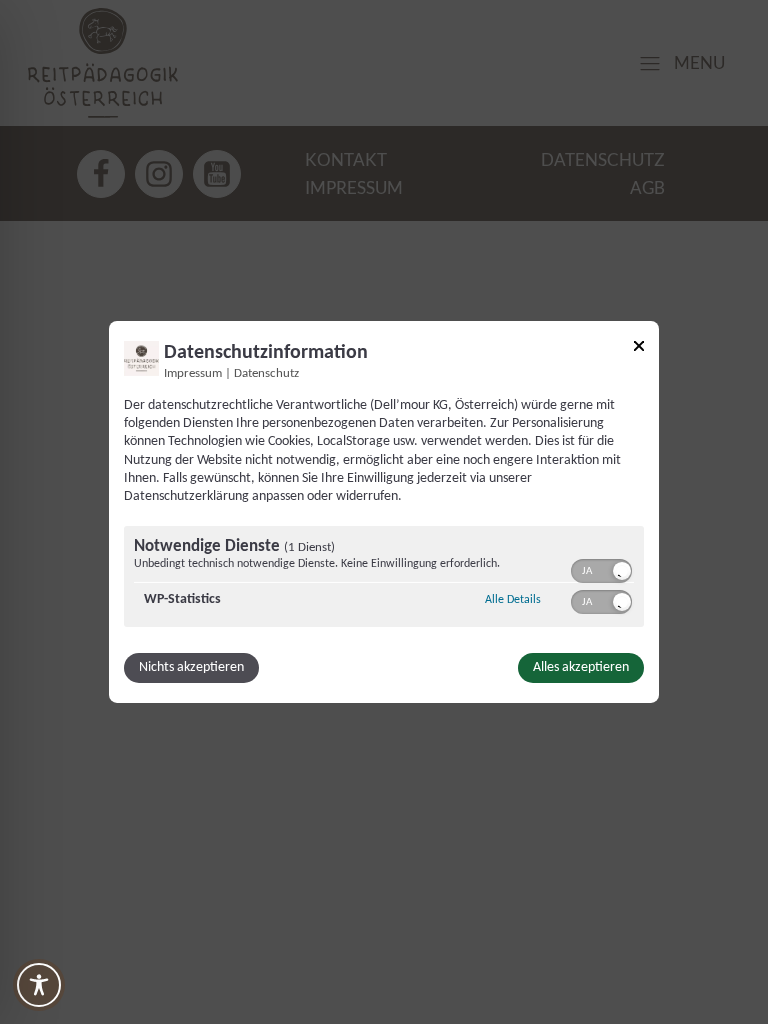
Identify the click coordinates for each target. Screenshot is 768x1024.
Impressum (193, 374)
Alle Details (513, 599)
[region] (384, 579)
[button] (622, 571)
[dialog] (384, 512)
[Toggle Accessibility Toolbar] (39, 985)
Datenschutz (266, 374)
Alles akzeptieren (581, 667)
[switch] (601, 569)
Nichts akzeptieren (191, 667)
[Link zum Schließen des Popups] (639, 349)
